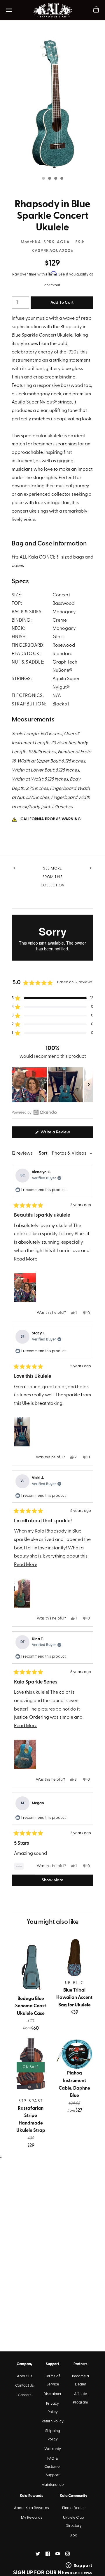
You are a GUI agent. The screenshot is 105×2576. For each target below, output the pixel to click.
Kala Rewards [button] (32, 2496)
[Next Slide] (89, 1085)
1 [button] (43, 179)
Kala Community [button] (73, 2496)
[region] (52, 1085)
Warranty (53, 2449)
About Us (25, 2376)
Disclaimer (52, 2394)
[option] (52, 103)
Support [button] (52, 2364)
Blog (73, 2535)
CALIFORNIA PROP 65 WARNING (51, 819)
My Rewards (32, 2518)
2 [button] (49, 179)
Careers (25, 2395)
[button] (52, 998)
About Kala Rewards (32, 2508)
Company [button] (24, 2364)
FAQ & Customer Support (53, 2467)
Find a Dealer (73, 2508)
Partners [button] (80, 2364)
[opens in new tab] (38, 2554)
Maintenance (52, 2485)
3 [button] (55, 179)
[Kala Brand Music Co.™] (53, 10)
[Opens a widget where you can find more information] (79, 2566)
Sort (44, 1153)
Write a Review (63, 1134)
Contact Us (24, 2386)
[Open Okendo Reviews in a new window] (34, 1112)
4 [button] (62, 179)
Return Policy (53, 2421)
